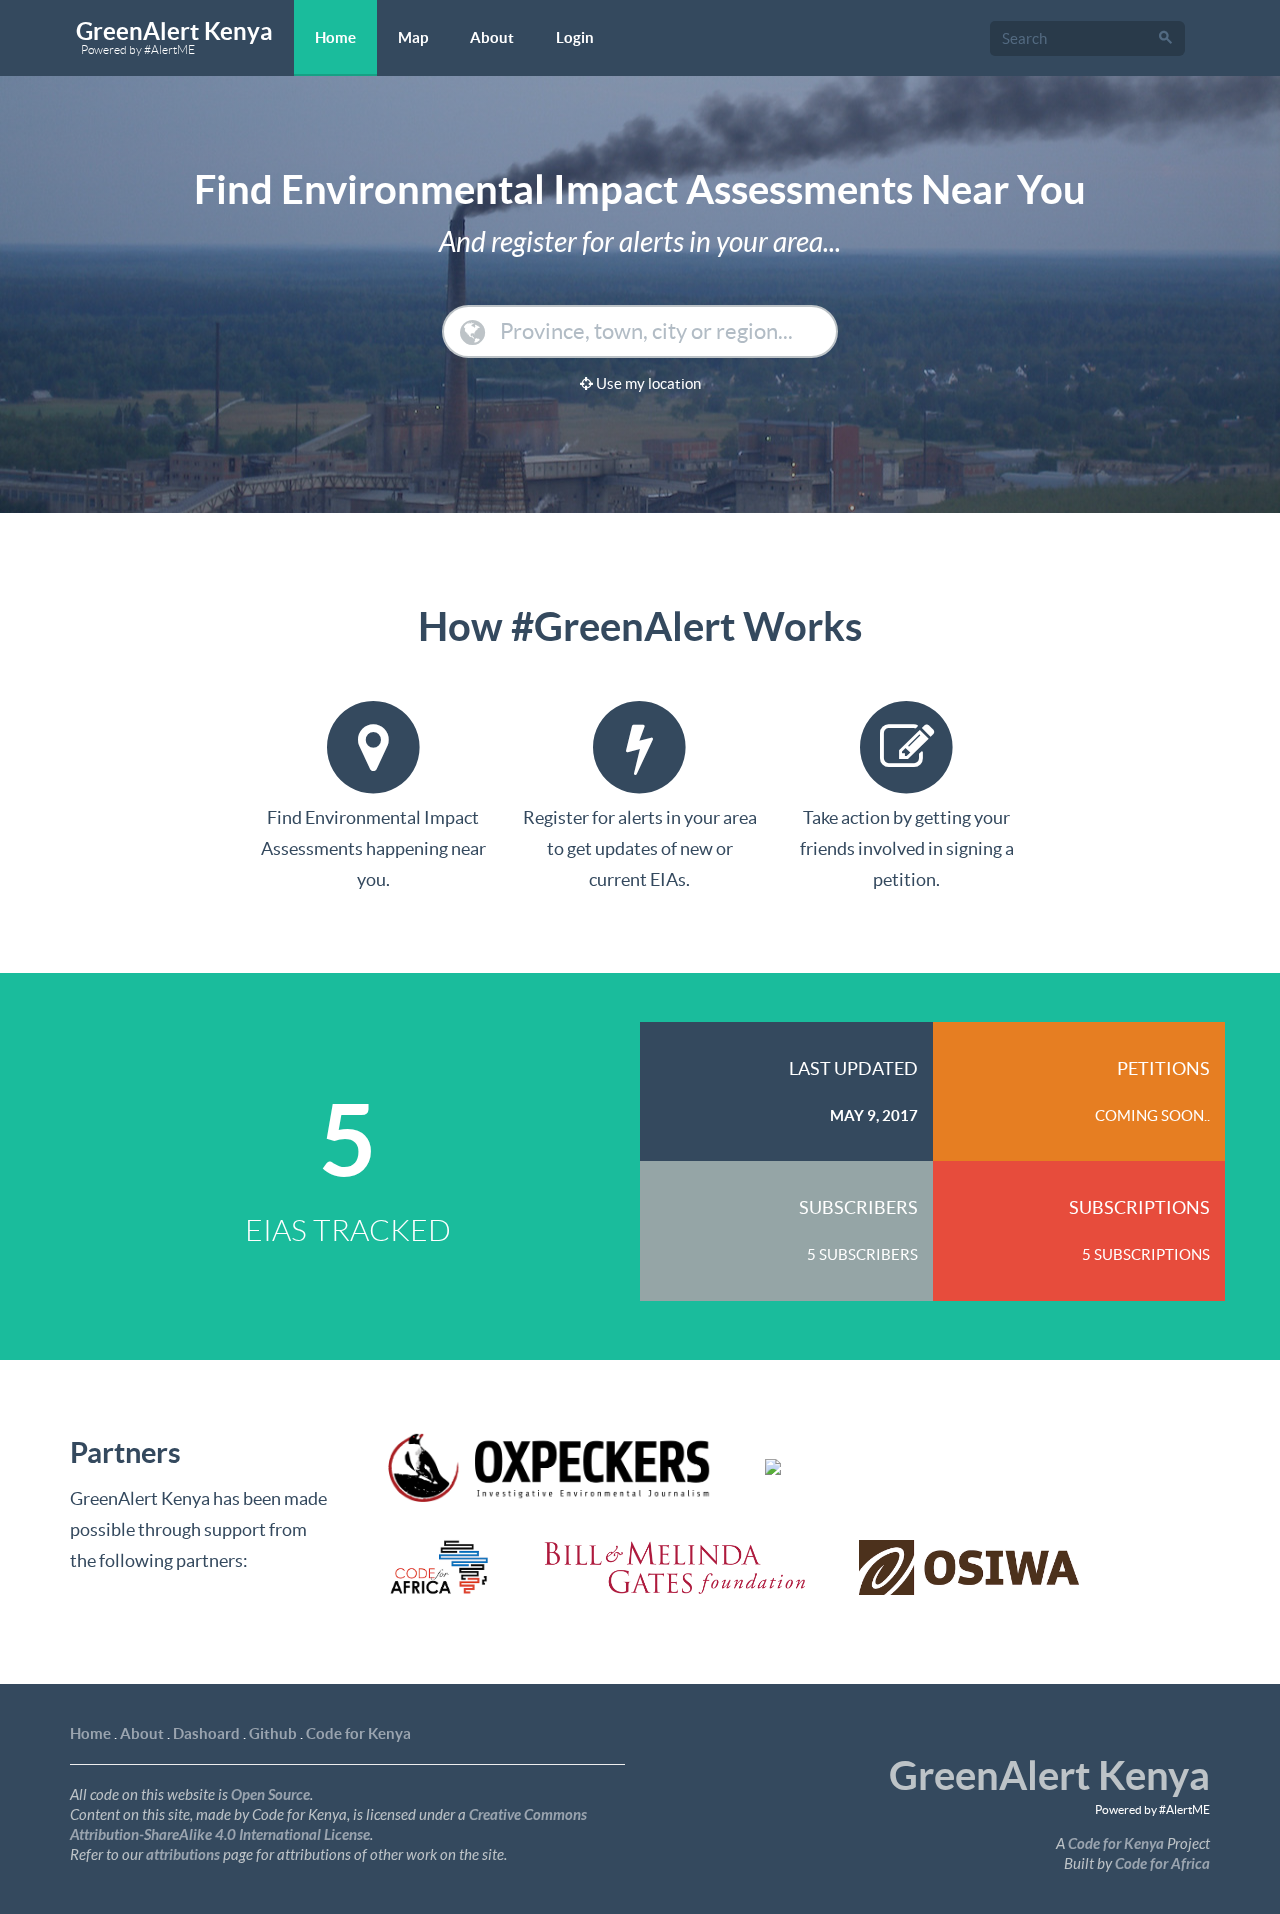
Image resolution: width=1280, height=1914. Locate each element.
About (492, 37)
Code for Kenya (358, 1733)
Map (413, 37)
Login (575, 37)
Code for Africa (1162, 1864)
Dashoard (206, 1733)
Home (335, 37)
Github (273, 1733)
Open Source (270, 1795)
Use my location (647, 383)
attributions (183, 1855)
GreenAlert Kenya (174, 37)
